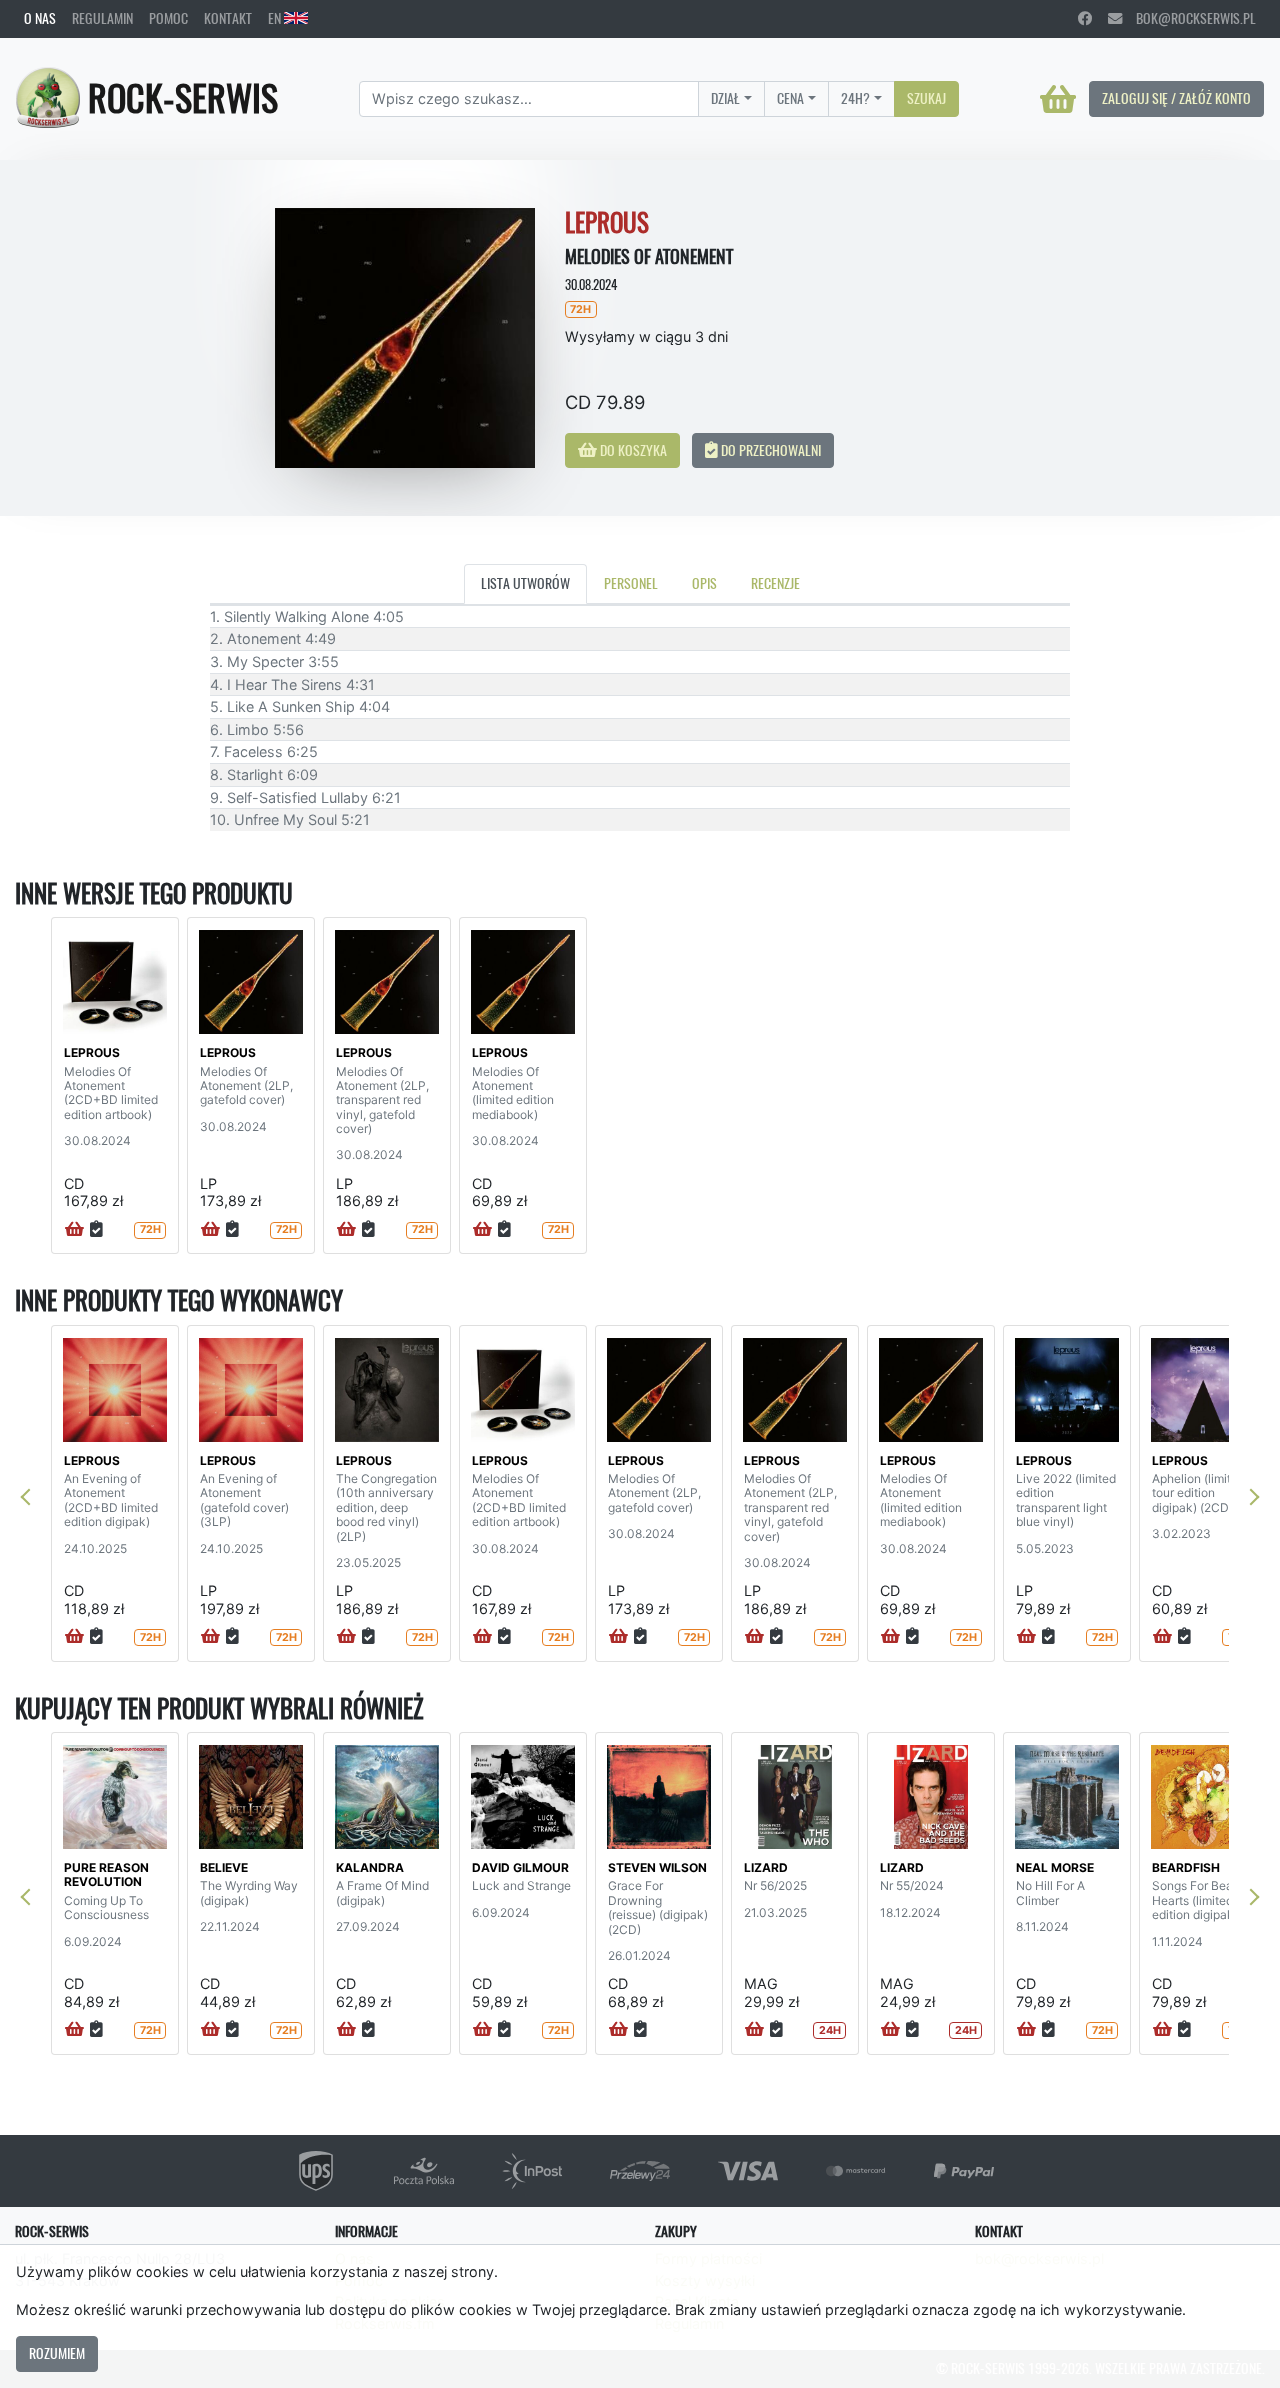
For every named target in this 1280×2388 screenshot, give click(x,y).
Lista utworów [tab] (525, 583)
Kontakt (228, 18)
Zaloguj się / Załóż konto (1176, 98)
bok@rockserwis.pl (1189, 18)
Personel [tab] (631, 583)
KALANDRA (370, 1867)
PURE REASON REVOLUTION (106, 1874)
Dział (725, 98)
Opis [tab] (704, 583)
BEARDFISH (1186, 1867)
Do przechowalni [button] (769, 450)
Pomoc (168, 18)
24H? (855, 98)
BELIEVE (224, 1867)
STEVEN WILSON (657, 1867)
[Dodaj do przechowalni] (96, 1230)
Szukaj (926, 98)
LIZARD (766, 1867)
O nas (40, 18)
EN (276, 18)
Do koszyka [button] (632, 450)
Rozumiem (57, 2353)
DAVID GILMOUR (520, 1867)
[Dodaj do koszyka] (74, 1230)
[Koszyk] (1058, 99)
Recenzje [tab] (775, 583)
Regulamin (102, 18)
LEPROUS (92, 1052)
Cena (790, 98)
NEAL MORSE (1055, 1867)
